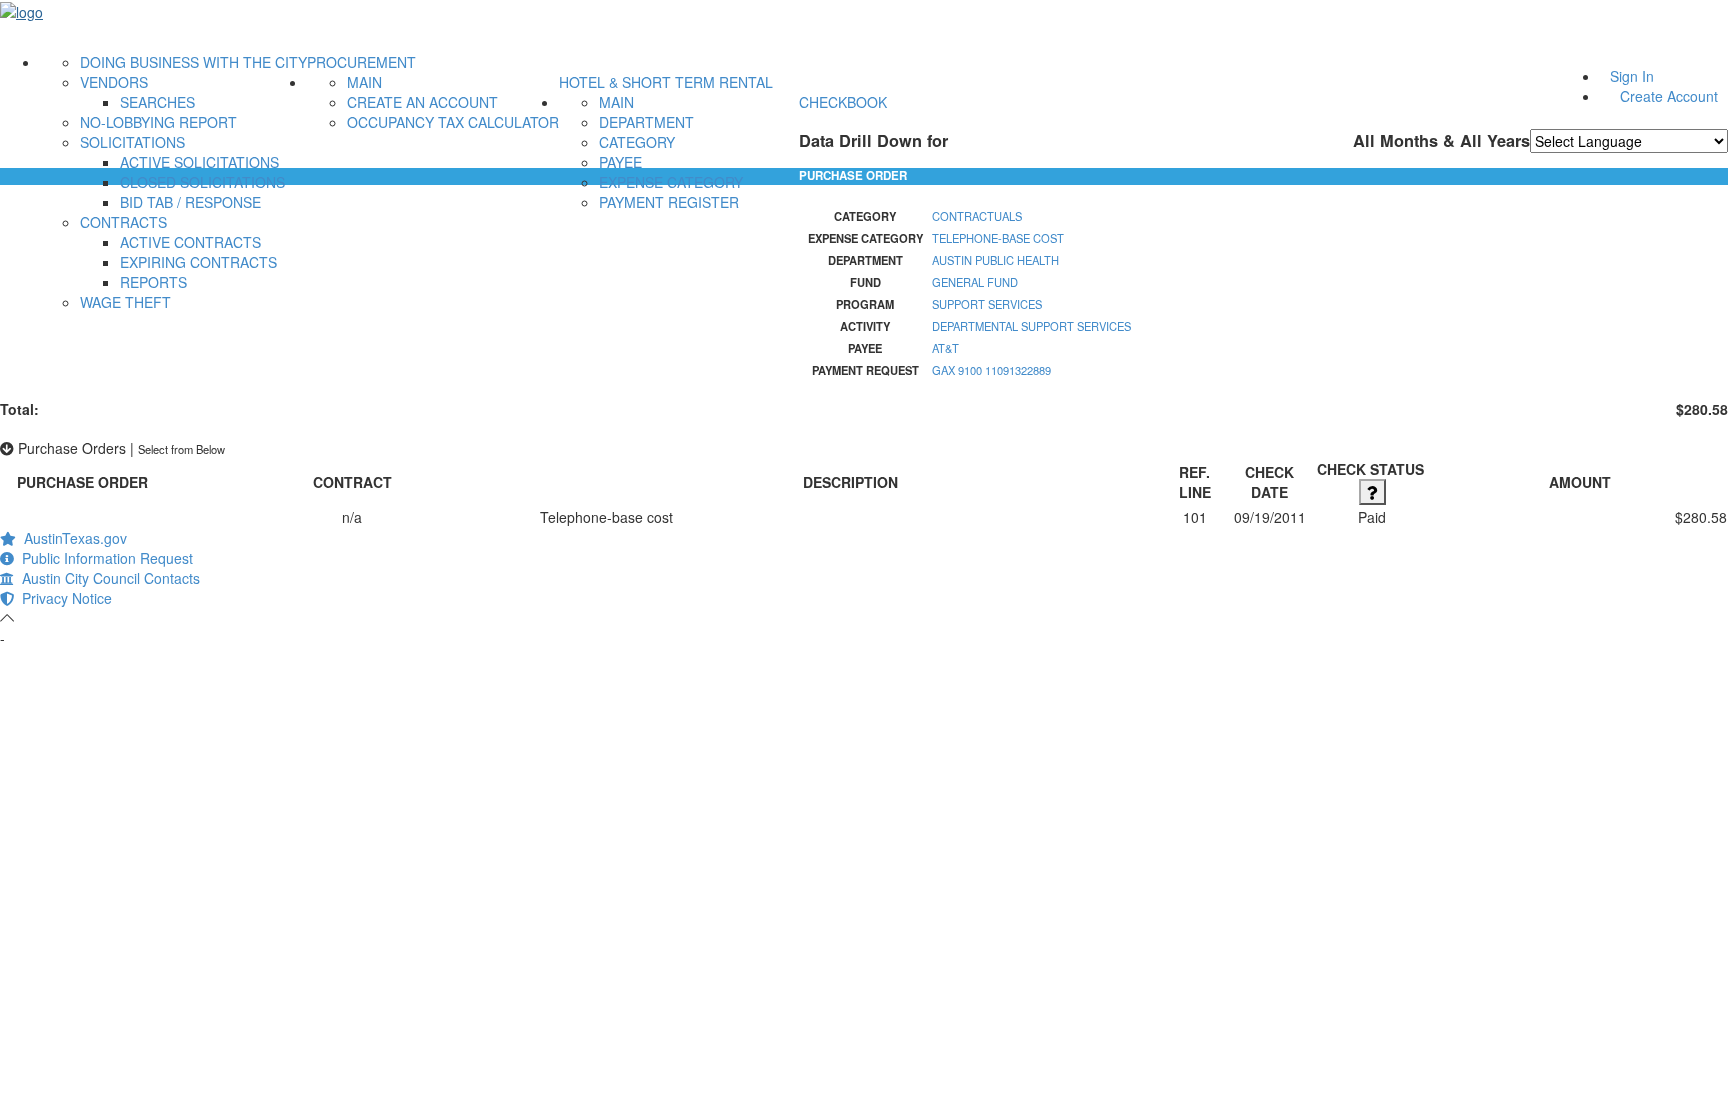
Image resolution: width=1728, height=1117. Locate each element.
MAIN (364, 82)
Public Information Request (103, 558)
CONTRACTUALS (977, 216)
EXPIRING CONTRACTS (198, 262)
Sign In (1632, 76)
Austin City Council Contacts (107, 578)
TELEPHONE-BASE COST (998, 238)
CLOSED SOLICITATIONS (202, 182)
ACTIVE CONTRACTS (190, 242)
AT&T (945, 348)
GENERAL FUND (975, 282)
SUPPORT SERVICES (987, 304)
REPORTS (153, 282)
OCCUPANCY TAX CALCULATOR (453, 122)
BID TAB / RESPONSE (190, 202)
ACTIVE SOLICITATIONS (199, 162)
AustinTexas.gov (71, 538)
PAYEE (620, 162)
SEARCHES (157, 102)
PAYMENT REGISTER (669, 202)
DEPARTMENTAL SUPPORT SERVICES (1031, 326)
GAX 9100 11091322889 (991, 370)
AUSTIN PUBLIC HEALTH (995, 260)
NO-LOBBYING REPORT (158, 122)
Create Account (1669, 96)
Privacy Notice (63, 598)
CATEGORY (637, 142)
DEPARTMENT (646, 122)
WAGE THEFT (125, 302)
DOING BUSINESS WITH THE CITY (193, 62)
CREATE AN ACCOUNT (422, 102)
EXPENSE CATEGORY (671, 182)
